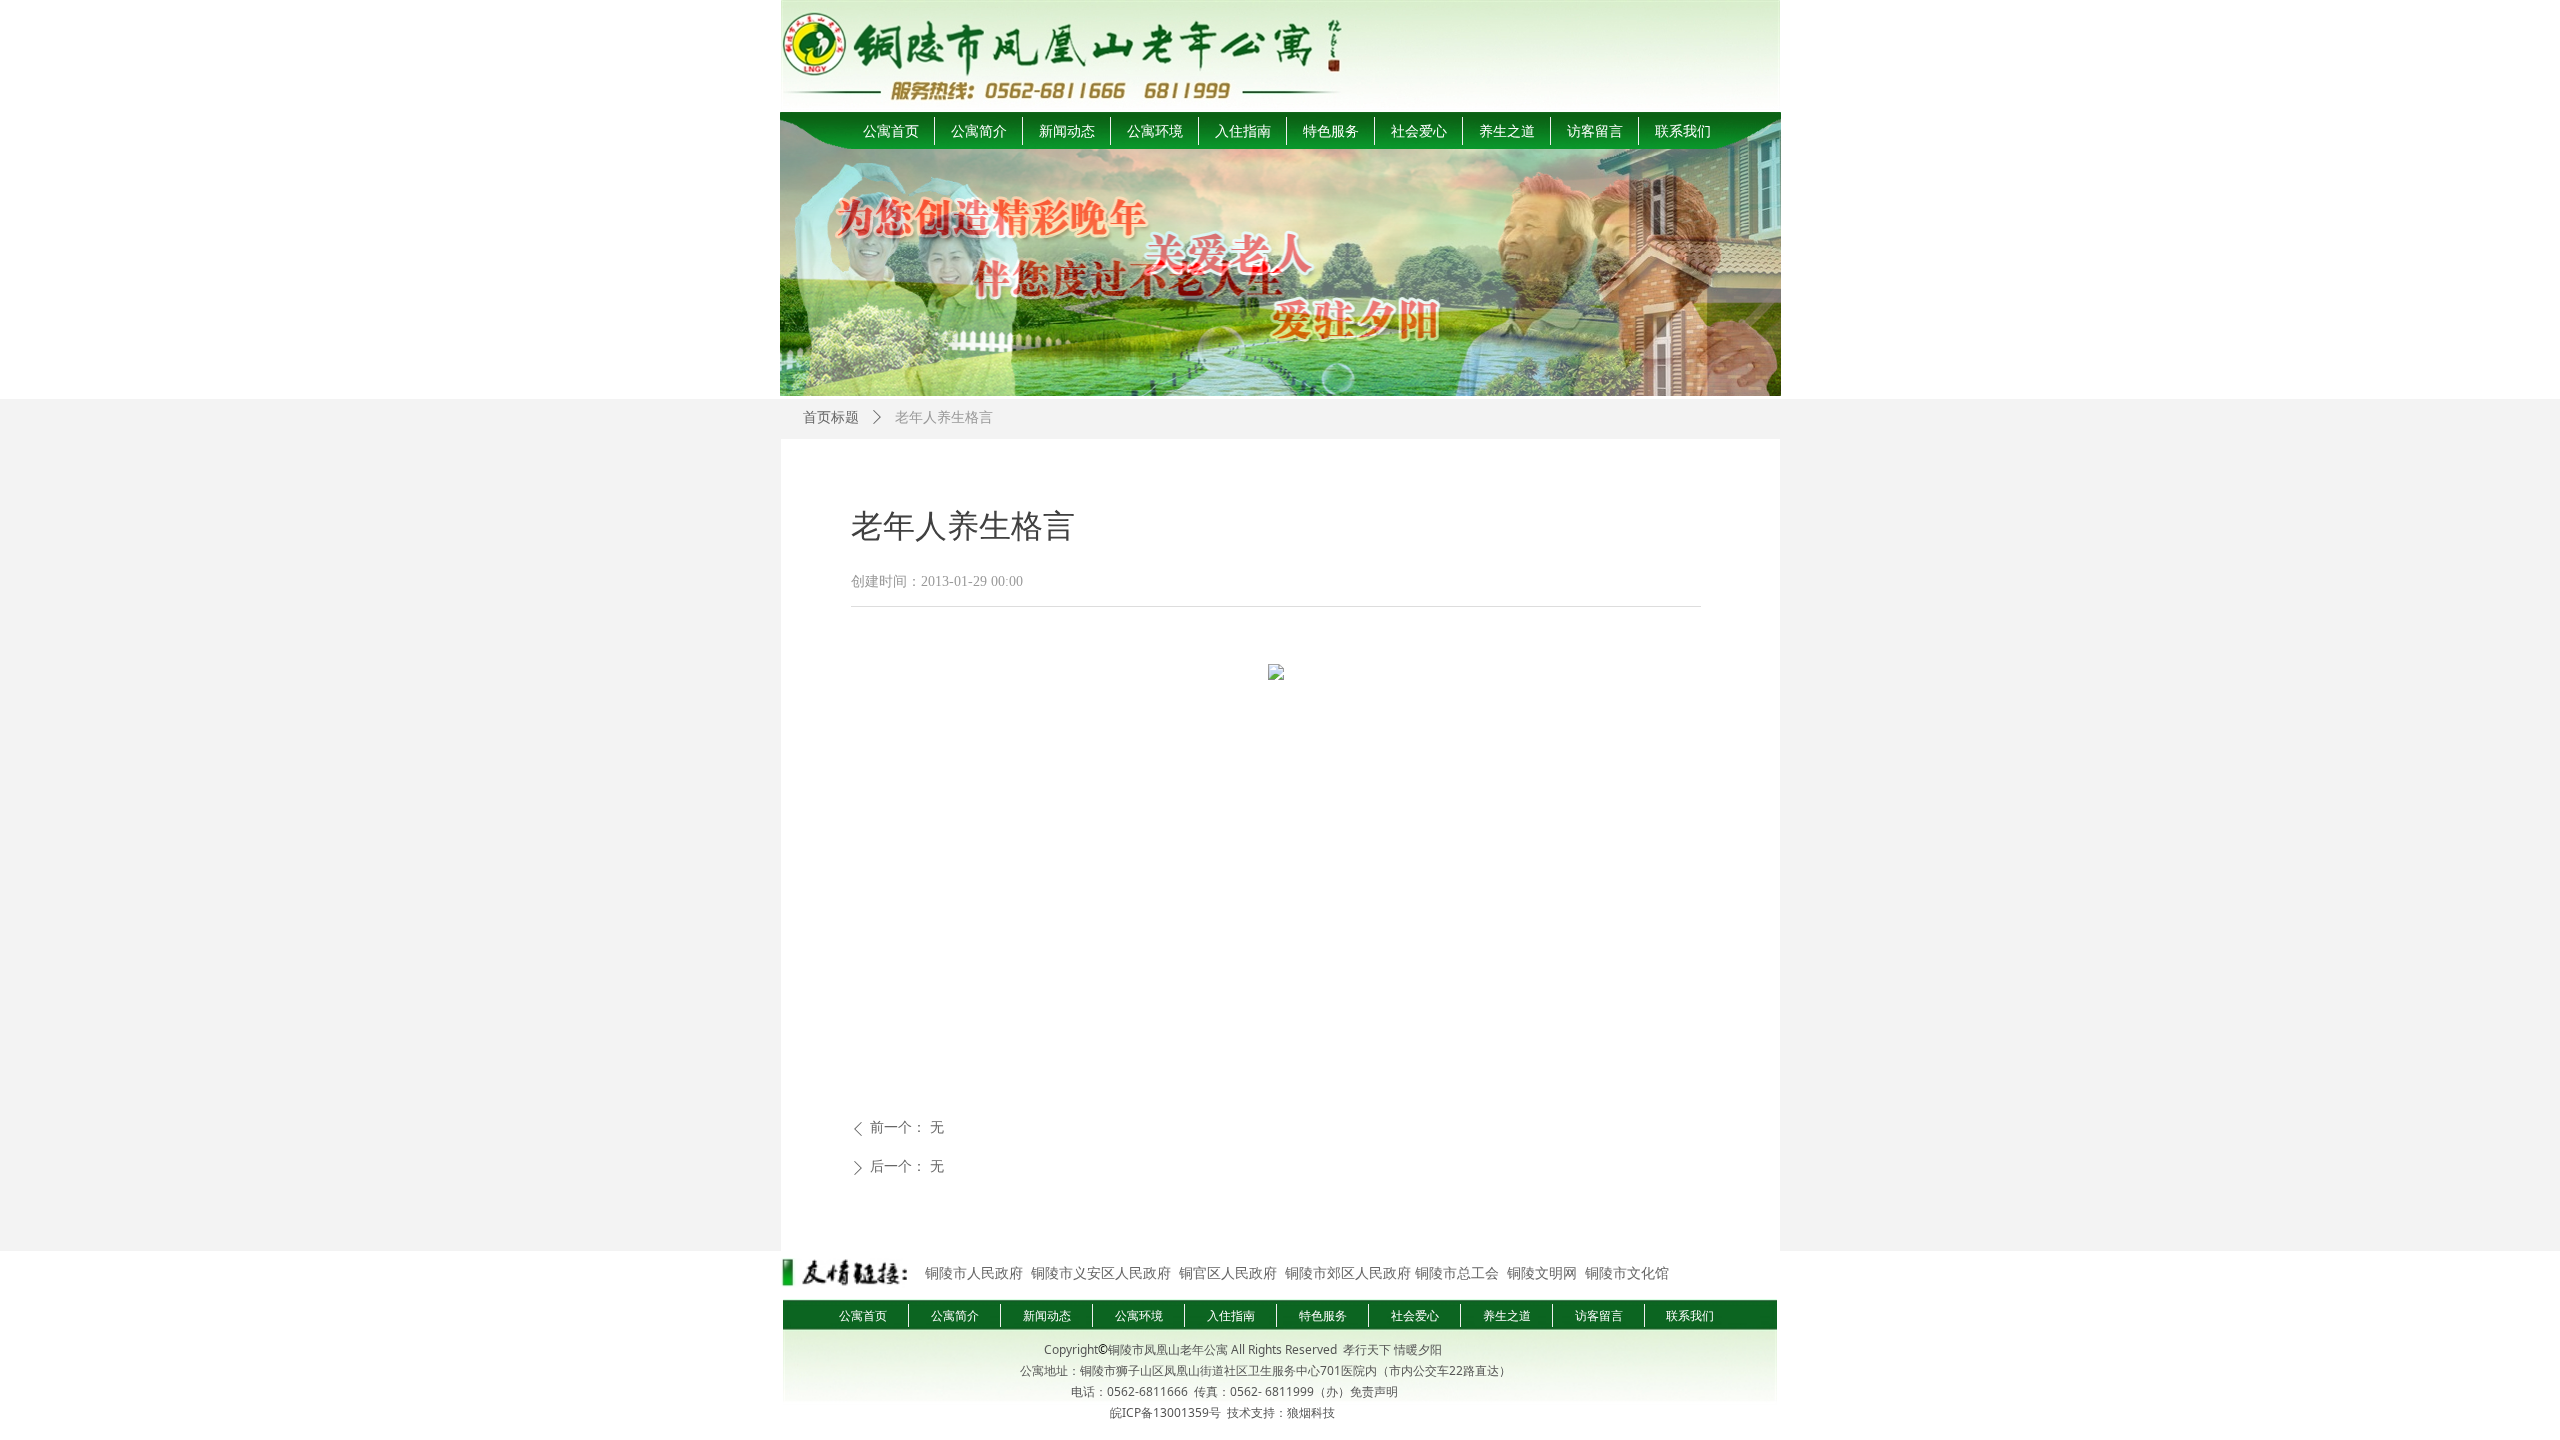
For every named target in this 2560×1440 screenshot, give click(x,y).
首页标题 (831, 417)
